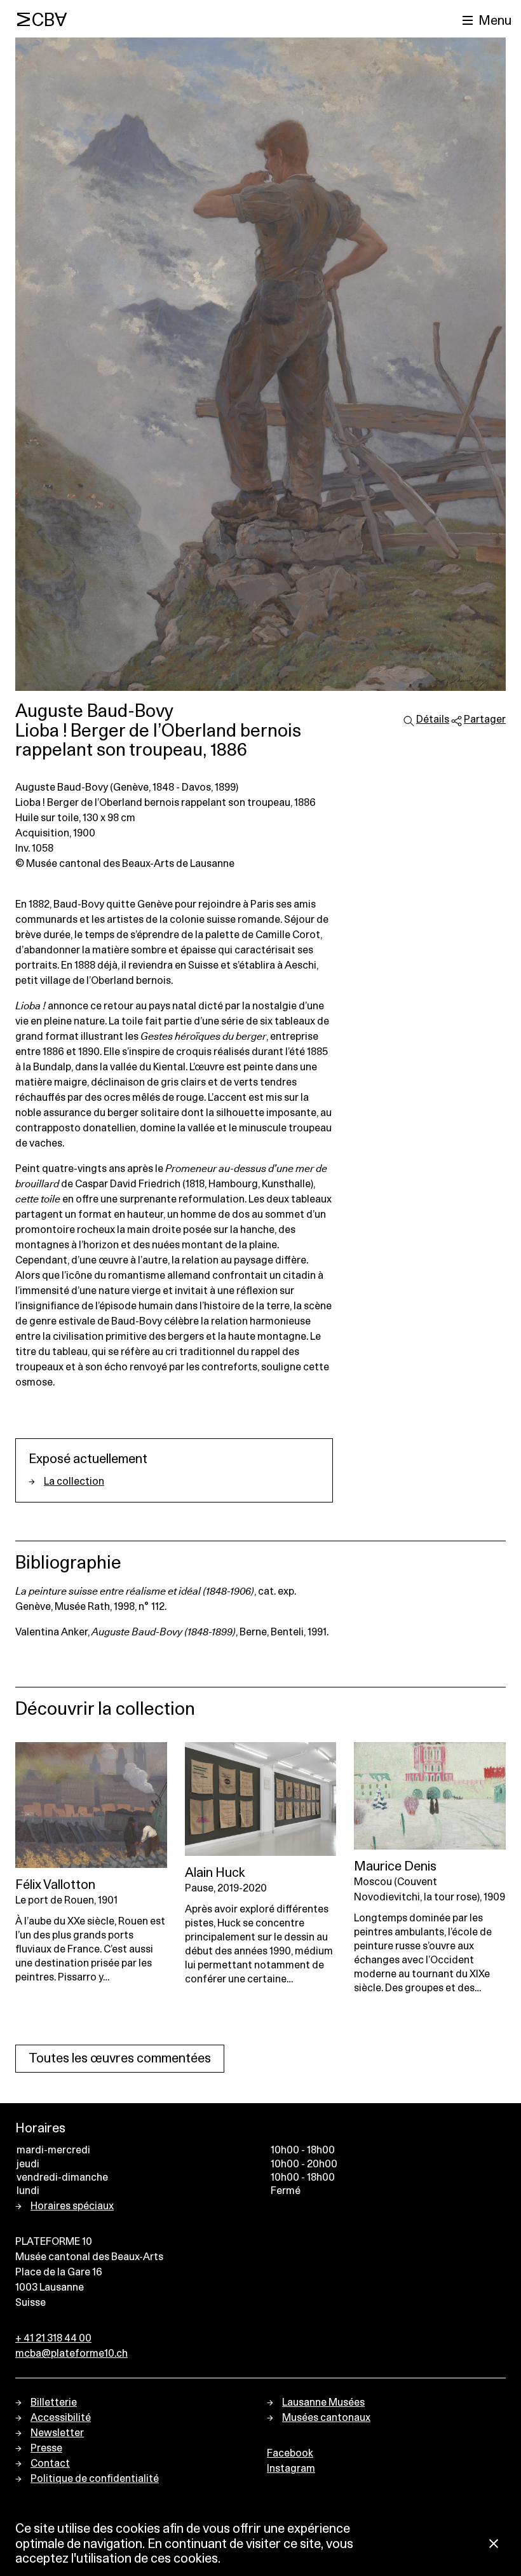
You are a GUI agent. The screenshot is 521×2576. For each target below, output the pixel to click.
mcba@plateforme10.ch (71, 2354)
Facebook (290, 2453)
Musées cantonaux (326, 2418)
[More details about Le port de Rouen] (91, 1805)
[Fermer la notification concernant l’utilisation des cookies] (494, 2545)
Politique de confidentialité (95, 2479)
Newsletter (57, 2433)
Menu (495, 21)
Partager (485, 719)
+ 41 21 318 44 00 (53, 2338)
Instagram (291, 2469)
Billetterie (54, 2402)
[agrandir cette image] (260, 364)
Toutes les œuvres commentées (120, 2059)
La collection (74, 1482)
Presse (46, 2448)
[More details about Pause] (261, 1799)
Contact (50, 2464)
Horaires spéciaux (72, 2206)
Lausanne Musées (323, 2402)
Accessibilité (61, 2418)
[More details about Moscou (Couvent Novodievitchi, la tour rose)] (430, 1796)
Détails (433, 719)
